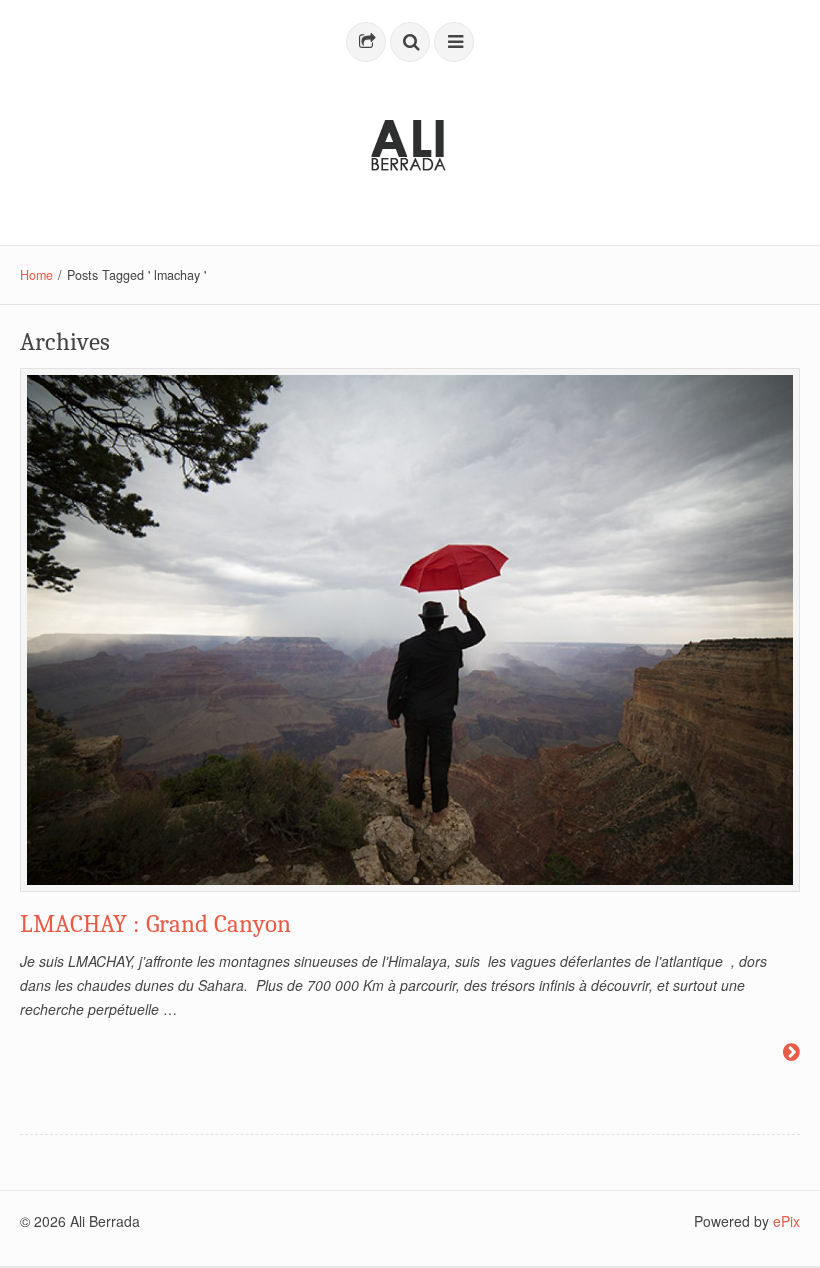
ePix (786, 1221)
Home (36, 275)
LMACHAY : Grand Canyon (155, 923)
